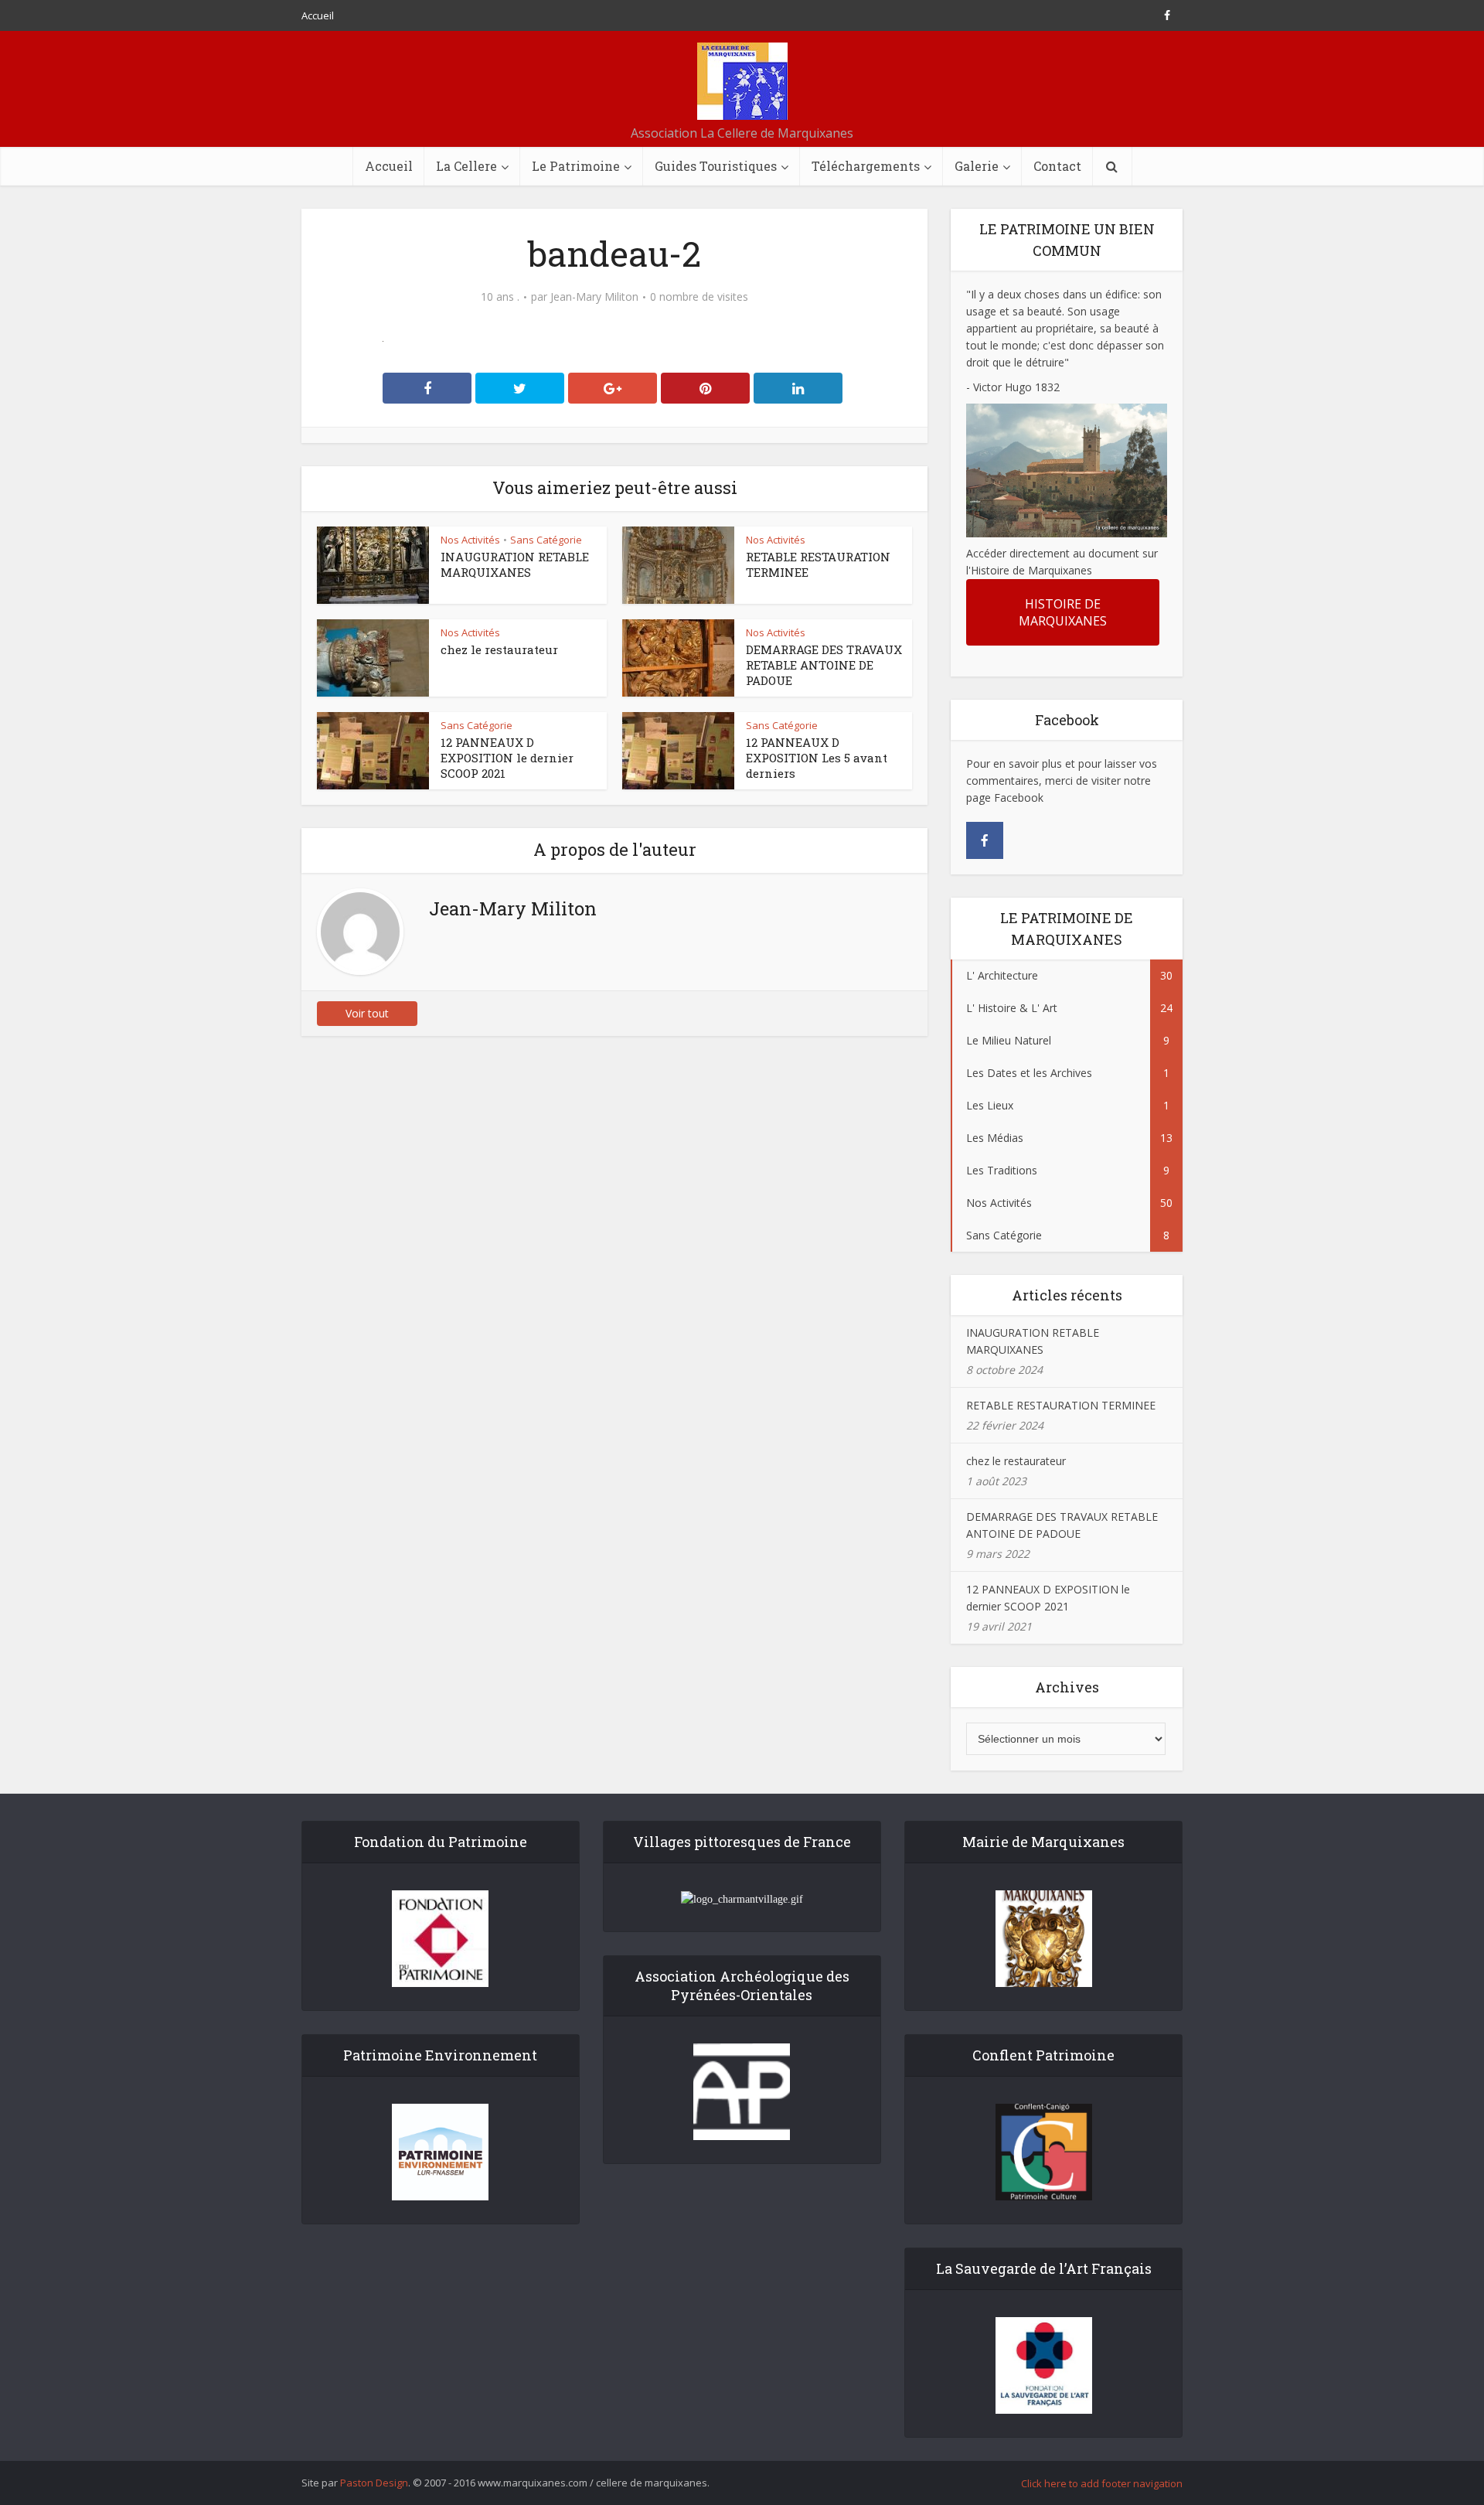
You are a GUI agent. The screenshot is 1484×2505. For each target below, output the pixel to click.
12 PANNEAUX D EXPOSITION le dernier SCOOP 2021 (507, 758)
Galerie (977, 166)
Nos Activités (470, 540)
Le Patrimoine (576, 166)
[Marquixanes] (742, 81)
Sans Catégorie (546, 540)
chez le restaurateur (499, 649)
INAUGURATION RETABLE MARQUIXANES (515, 564)
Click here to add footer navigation (1102, 2483)
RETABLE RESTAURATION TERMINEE (1061, 1405)
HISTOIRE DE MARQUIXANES (1063, 612)
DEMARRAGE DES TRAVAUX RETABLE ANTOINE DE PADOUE (824, 665)
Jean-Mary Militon (594, 297)
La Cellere (466, 166)
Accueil (318, 15)
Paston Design (374, 2483)
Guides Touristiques (716, 166)
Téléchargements (866, 166)
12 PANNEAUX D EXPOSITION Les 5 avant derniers (817, 758)
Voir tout (367, 1013)
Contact (1057, 166)
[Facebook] (985, 840)
